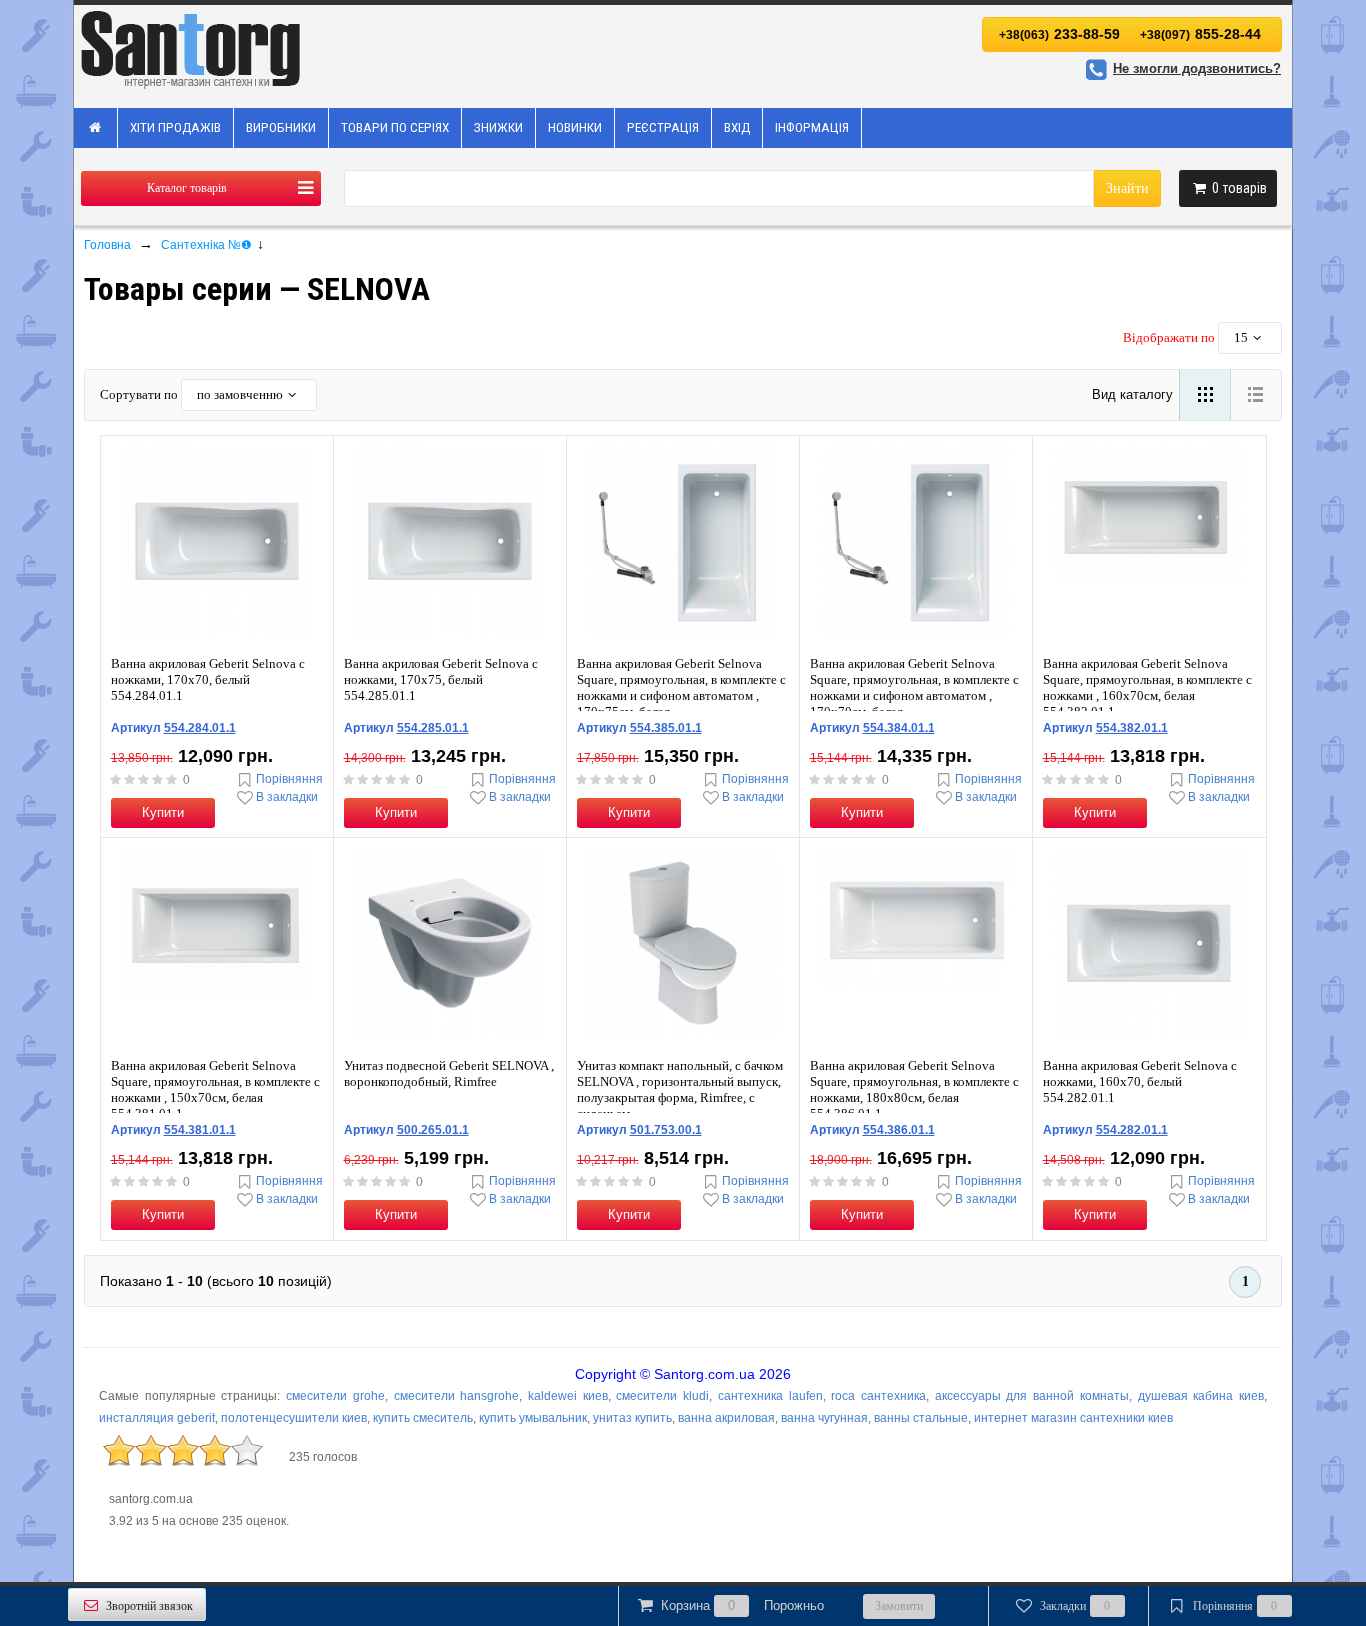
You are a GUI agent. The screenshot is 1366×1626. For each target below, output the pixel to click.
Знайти (1127, 188)
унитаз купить (632, 1418)
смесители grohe (335, 1396)
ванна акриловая (726, 1418)
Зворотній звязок (149, 1606)
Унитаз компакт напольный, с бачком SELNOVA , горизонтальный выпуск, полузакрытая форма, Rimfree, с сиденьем (680, 1089)
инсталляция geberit (157, 1418)
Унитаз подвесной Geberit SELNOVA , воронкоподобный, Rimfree (449, 1073)
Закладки (1075, 1606)
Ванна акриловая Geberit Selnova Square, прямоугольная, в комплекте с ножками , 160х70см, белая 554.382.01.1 (1147, 687)
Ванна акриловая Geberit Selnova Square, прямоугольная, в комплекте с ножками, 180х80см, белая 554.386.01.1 (914, 1089)
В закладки (287, 797)
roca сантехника (878, 1396)
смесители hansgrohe (457, 1396)
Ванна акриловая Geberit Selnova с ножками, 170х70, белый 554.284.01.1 (208, 679)
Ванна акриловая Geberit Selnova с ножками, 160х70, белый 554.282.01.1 (1140, 1081)
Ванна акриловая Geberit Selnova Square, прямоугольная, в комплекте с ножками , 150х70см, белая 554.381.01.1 (215, 1089)
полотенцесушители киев (294, 1418)
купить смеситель (423, 1418)
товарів (1239, 188)
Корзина (742, 1605)
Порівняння (289, 779)
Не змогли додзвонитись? (1197, 68)
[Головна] (96, 128)
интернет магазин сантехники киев (1073, 1418)
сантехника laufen (770, 1396)
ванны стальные (921, 1418)
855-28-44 (1200, 34)
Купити (163, 812)
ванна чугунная (824, 1418)
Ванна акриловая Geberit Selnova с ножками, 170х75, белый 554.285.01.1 (441, 679)
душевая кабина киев (1201, 1396)
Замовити (899, 1606)
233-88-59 (1059, 34)
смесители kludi (662, 1396)
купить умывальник (533, 1418)
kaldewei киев (568, 1396)
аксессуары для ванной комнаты (1032, 1396)
